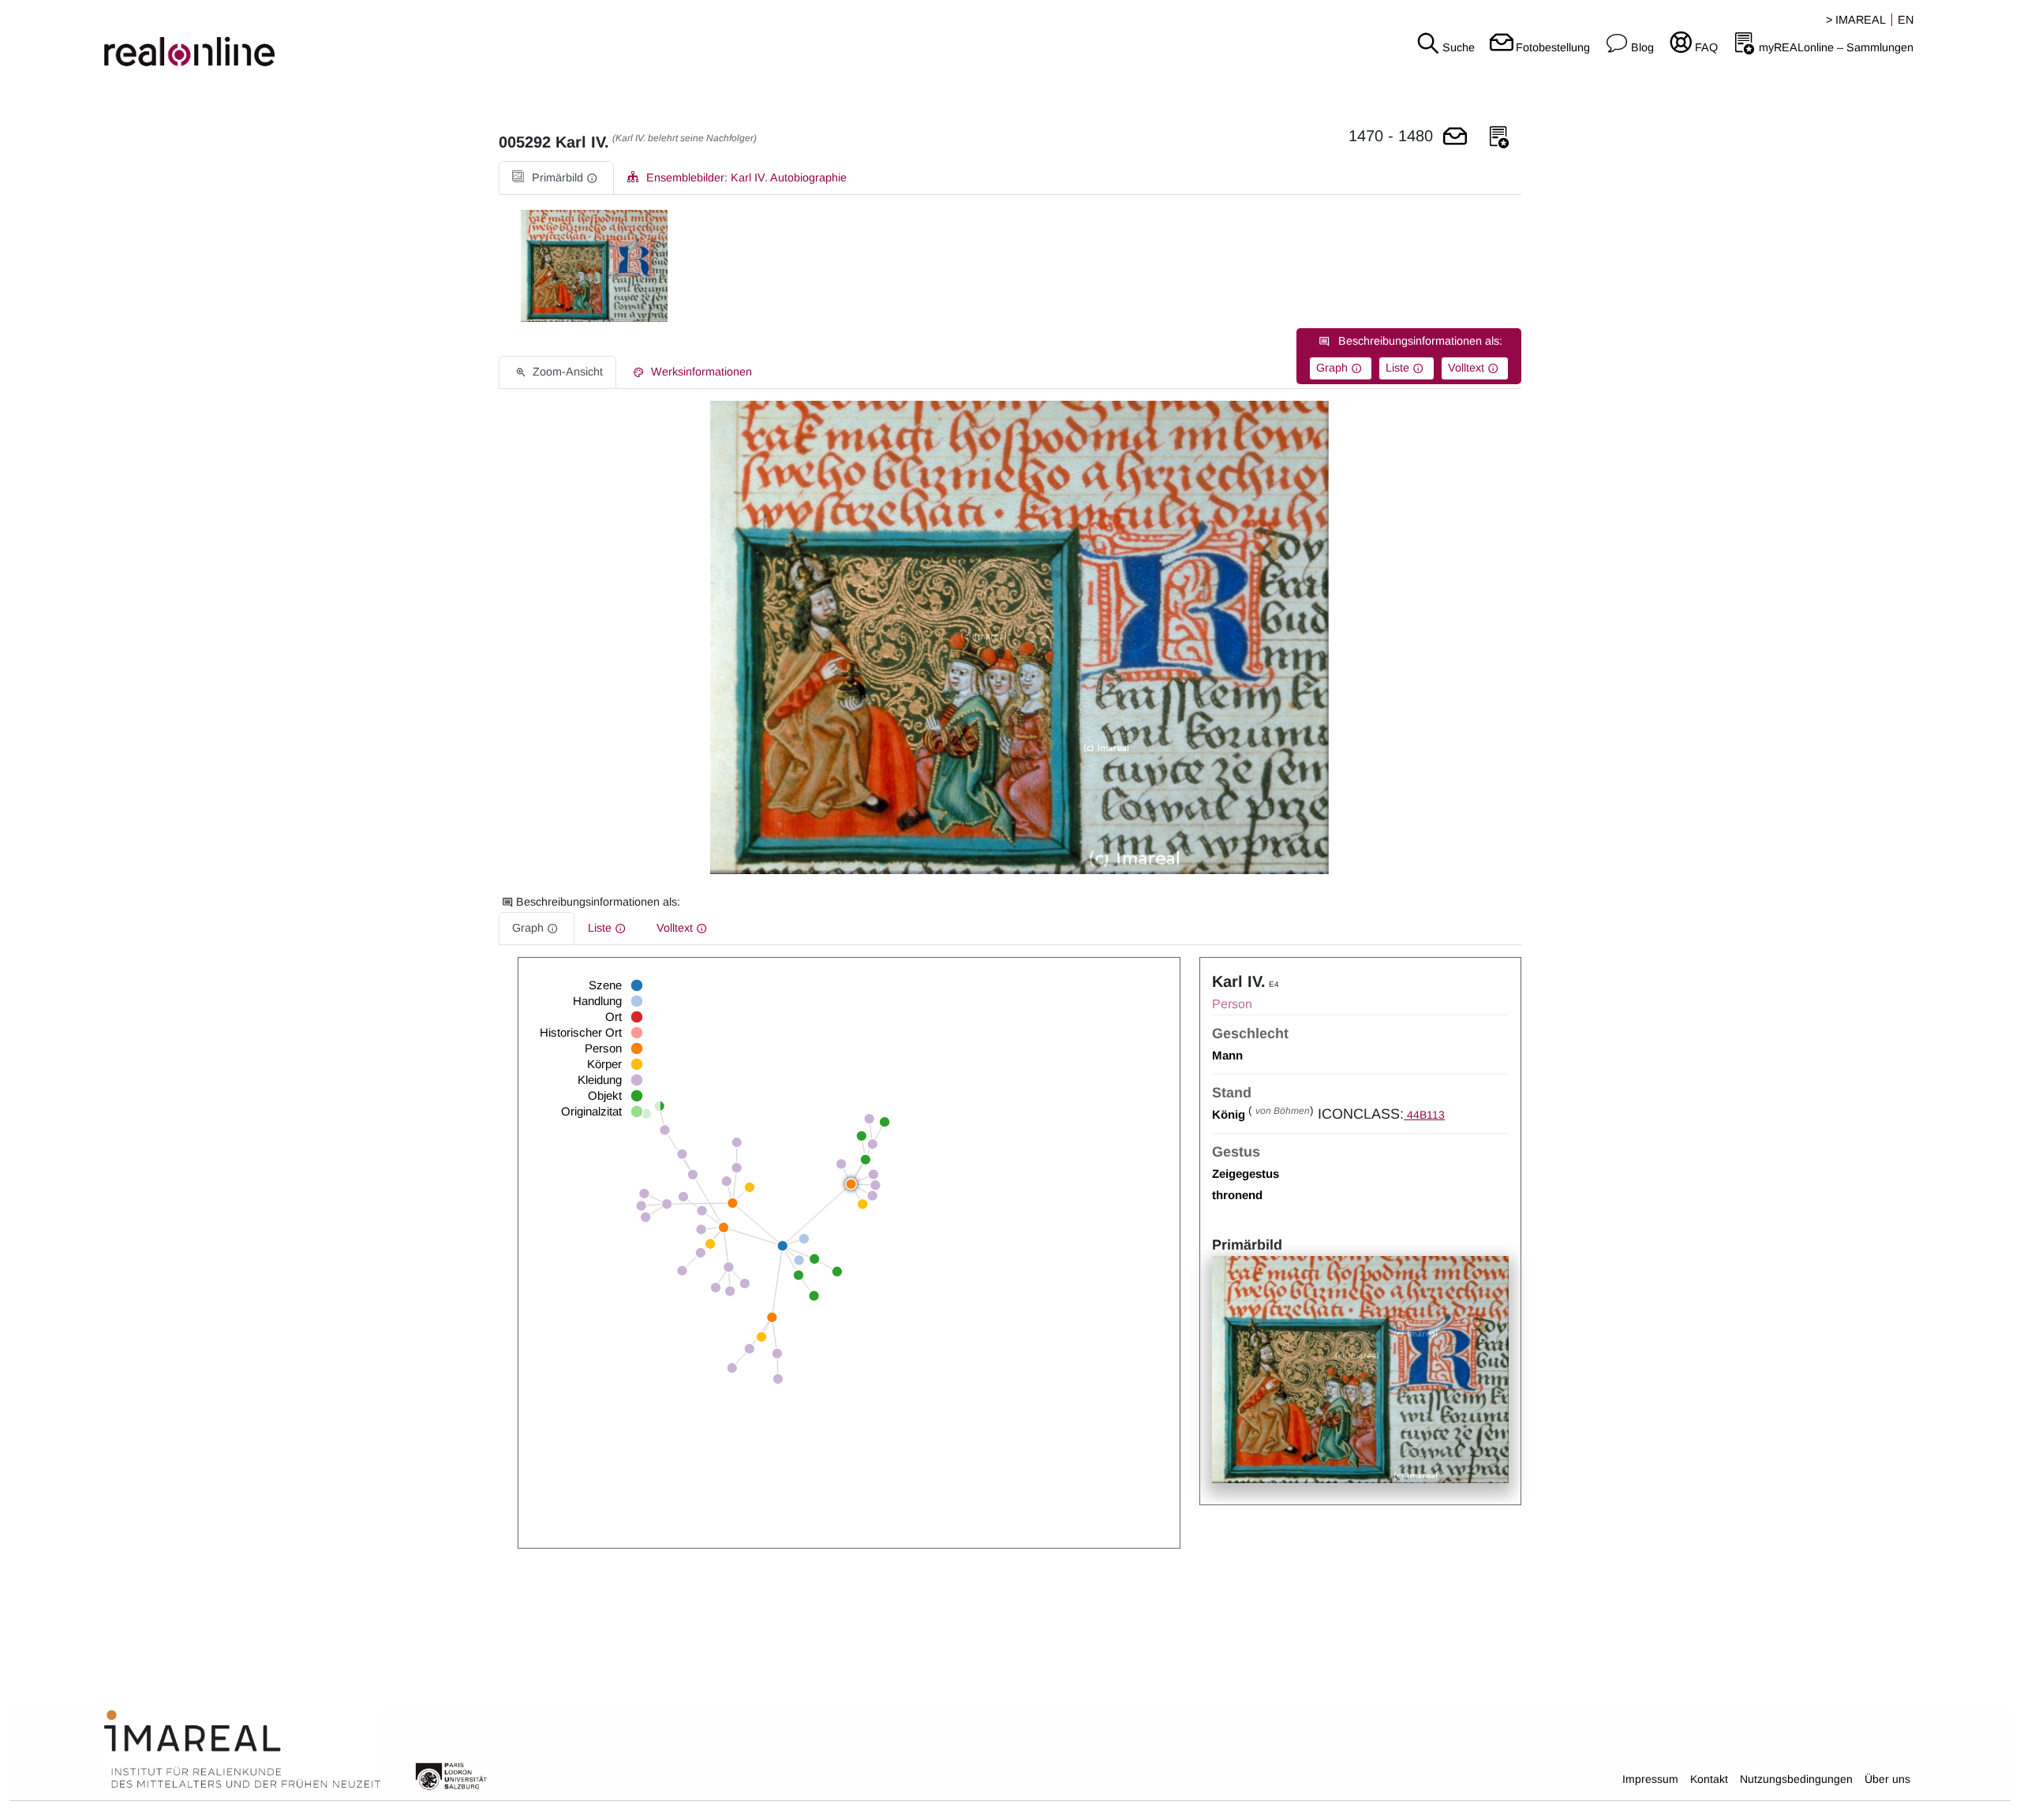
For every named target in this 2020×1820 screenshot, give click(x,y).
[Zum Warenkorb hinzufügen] (1455, 138)
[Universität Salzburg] (451, 1775)
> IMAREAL (1856, 20)
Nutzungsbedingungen (1796, 1779)
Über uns (1887, 1779)
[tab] (556, 178)
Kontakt (1709, 1779)
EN (1906, 20)
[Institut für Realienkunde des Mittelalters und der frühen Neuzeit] (242, 1750)
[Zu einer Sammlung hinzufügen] (1499, 138)
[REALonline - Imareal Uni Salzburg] (337, 39)
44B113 (1424, 1115)
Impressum (1650, 1779)
